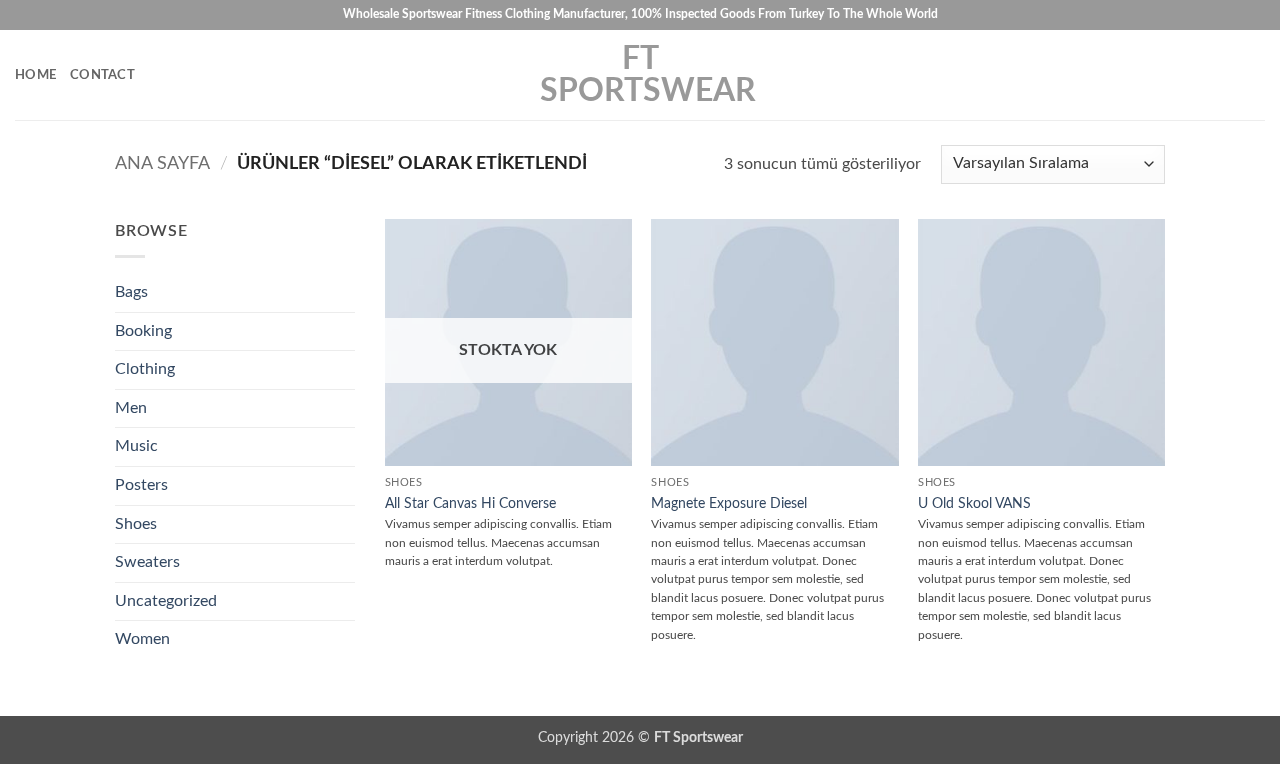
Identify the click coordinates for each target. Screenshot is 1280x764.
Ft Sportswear (640, 75)
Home (35, 75)
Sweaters (147, 562)
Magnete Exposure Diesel (729, 503)
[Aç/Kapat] (343, 370)
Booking (143, 331)
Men (131, 408)
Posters (141, 485)
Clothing (145, 369)
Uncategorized (166, 601)
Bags (131, 292)
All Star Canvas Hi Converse (470, 503)
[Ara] (1257, 75)
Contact (102, 75)
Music (136, 446)
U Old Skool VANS (974, 503)
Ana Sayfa (162, 163)
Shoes (136, 524)
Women (142, 639)
